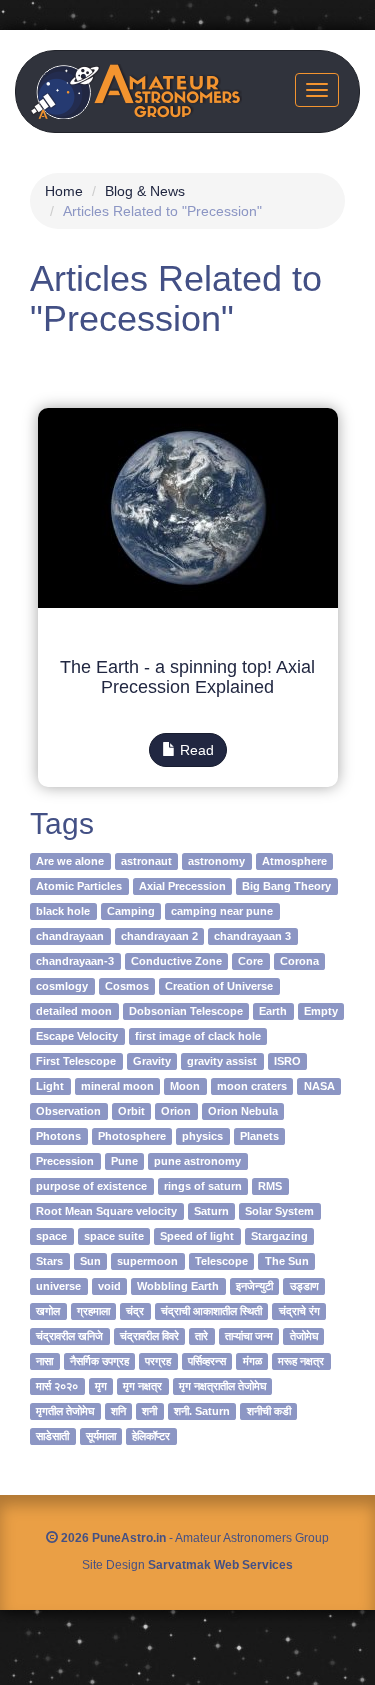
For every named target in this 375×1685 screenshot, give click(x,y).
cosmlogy (62, 986)
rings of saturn (203, 1186)
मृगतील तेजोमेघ (65, 1411)
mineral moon (117, 1086)
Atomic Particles (79, 886)
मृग (101, 1386)
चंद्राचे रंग (299, 1311)
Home (64, 191)
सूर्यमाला (101, 1436)
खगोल (48, 1311)
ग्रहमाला (93, 1311)
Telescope (221, 1261)
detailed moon (74, 1011)
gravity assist (222, 1061)
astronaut (146, 861)
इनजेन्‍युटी (254, 1286)
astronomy (216, 861)
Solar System (279, 1211)
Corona (299, 961)
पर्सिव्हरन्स (207, 1361)
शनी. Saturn (202, 1411)
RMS (270, 1186)
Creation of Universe (219, 986)
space (51, 1236)
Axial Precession (182, 886)
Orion (176, 1111)
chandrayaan (70, 936)
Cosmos (127, 986)
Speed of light (197, 1236)
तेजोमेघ (304, 1336)
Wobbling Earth (178, 1286)
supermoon (147, 1261)
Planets (259, 1136)
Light (50, 1086)
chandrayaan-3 (75, 961)
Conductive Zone (176, 961)
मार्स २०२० (57, 1386)
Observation (68, 1111)
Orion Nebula (243, 1111)
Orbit (131, 1111)
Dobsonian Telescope (186, 1011)
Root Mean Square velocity (106, 1211)
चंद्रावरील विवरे (149, 1336)
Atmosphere (294, 861)
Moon (185, 1086)
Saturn (211, 1211)
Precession (65, 1161)
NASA (319, 1086)
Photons (58, 1136)
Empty (321, 1011)
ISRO (287, 1061)
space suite (114, 1236)
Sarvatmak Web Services (220, 1565)
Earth (273, 1011)
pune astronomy (197, 1161)
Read (195, 750)
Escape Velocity (77, 1036)
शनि (118, 1411)
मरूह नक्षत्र (301, 1361)
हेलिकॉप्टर (151, 1436)
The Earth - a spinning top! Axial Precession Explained (187, 677)
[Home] (136, 91)
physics (202, 1136)
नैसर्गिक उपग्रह (99, 1361)
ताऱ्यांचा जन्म (249, 1336)
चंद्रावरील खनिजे (69, 1336)
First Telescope (76, 1061)
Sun (90, 1261)
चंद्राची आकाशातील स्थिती (211, 1311)
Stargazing (279, 1236)
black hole (63, 911)
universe (58, 1286)
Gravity (152, 1061)
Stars (49, 1261)
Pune (124, 1161)
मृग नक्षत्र (142, 1386)
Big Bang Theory (286, 886)
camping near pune (222, 911)
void (109, 1286)
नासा (44, 1361)
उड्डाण (304, 1286)
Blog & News (145, 191)
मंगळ (252, 1361)
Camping (131, 911)
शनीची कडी (269, 1411)
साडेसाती (52, 1436)
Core (250, 961)
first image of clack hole (198, 1036)
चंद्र (135, 1311)
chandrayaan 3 (252, 936)
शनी (149, 1411)
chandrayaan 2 (159, 936)
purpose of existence (91, 1186)
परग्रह (158, 1361)
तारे (201, 1336)
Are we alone (70, 861)
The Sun (287, 1261)
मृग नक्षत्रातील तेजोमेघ (222, 1386)
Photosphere (132, 1136)
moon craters (252, 1086)
